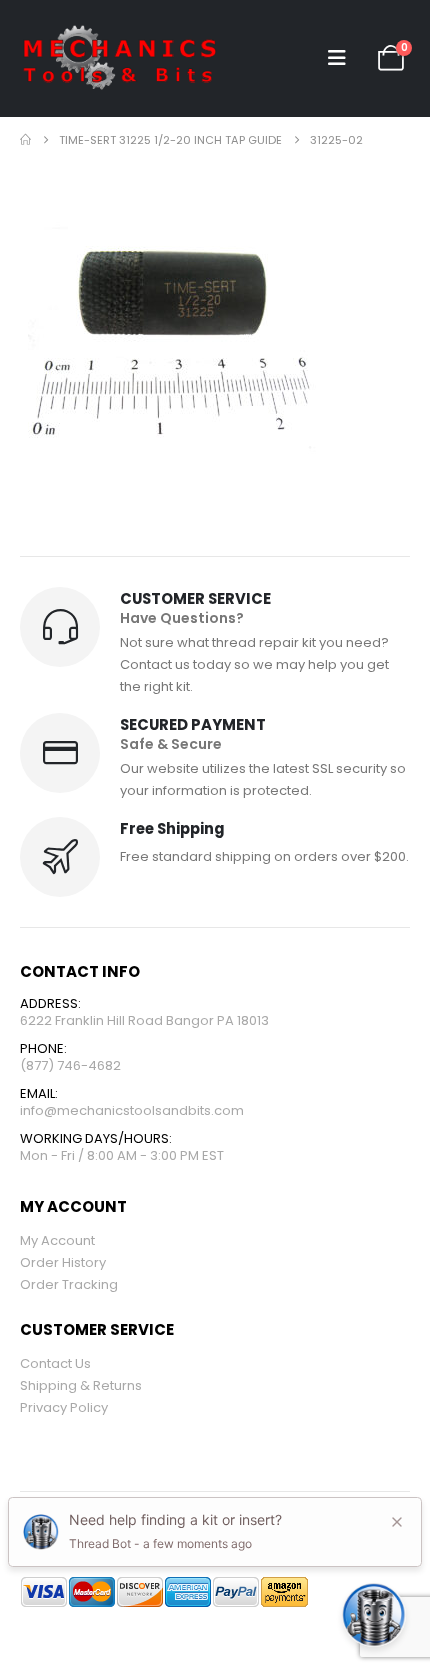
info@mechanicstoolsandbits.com (132, 1110)
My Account (57, 1240)
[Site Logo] (120, 58)
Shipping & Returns (81, 1385)
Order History (63, 1262)
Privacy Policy (64, 1407)
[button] (337, 58)
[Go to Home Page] (25, 140)
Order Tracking (69, 1284)
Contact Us (55, 1363)
